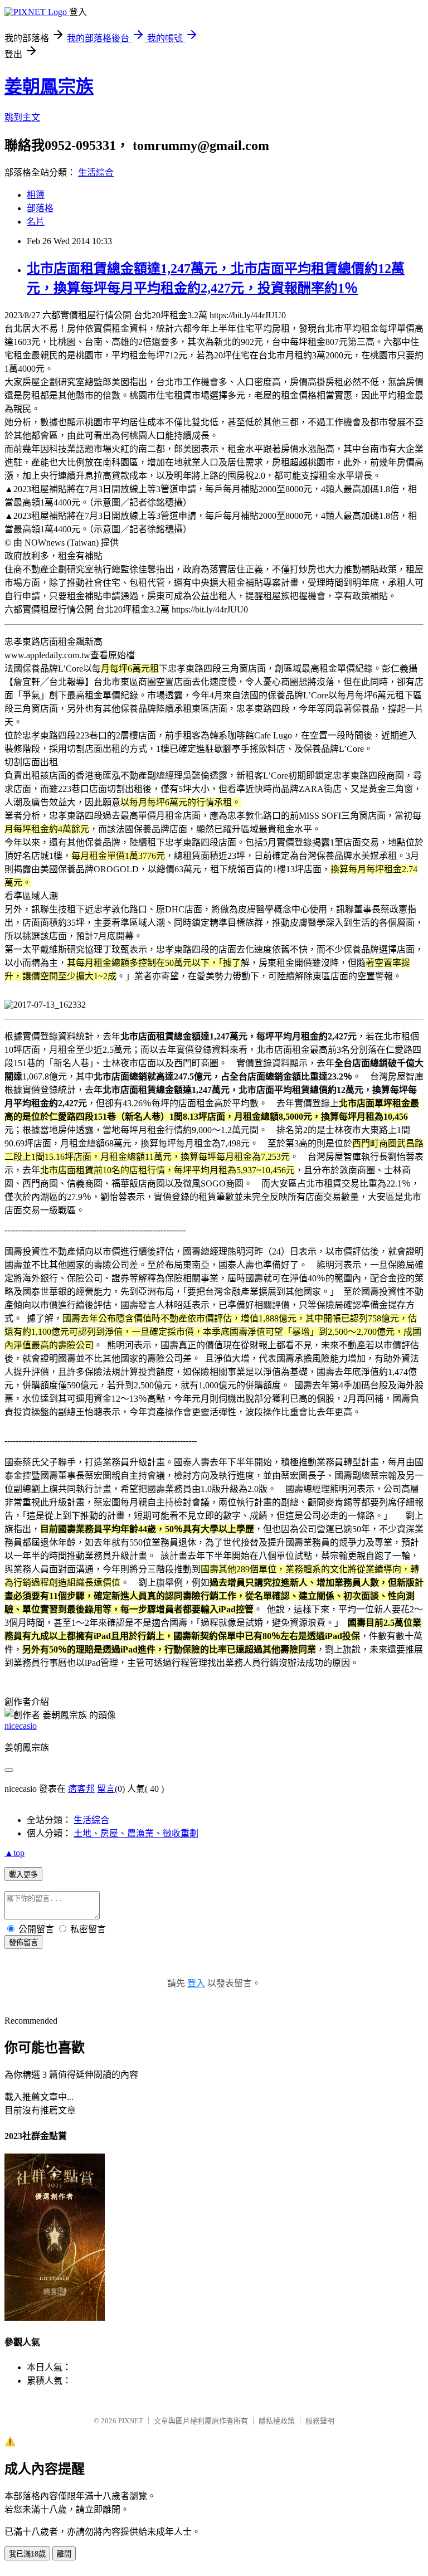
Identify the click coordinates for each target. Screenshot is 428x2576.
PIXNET (131, 2421)
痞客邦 (81, 1789)
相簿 (36, 195)
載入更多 (23, 1875)
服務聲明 (320, 2421)
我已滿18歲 (27, 2554)
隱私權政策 (277, 2421)
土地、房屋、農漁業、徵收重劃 (136, 1833)
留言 (106, 1789)
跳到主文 (22, 117)
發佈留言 (23, 1943)
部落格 (40, 208)
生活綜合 (96, 172)
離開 (64, 2554)
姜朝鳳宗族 (49, 86)
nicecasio (21, 1726)
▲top (14, 1853)
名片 (36, 222)
